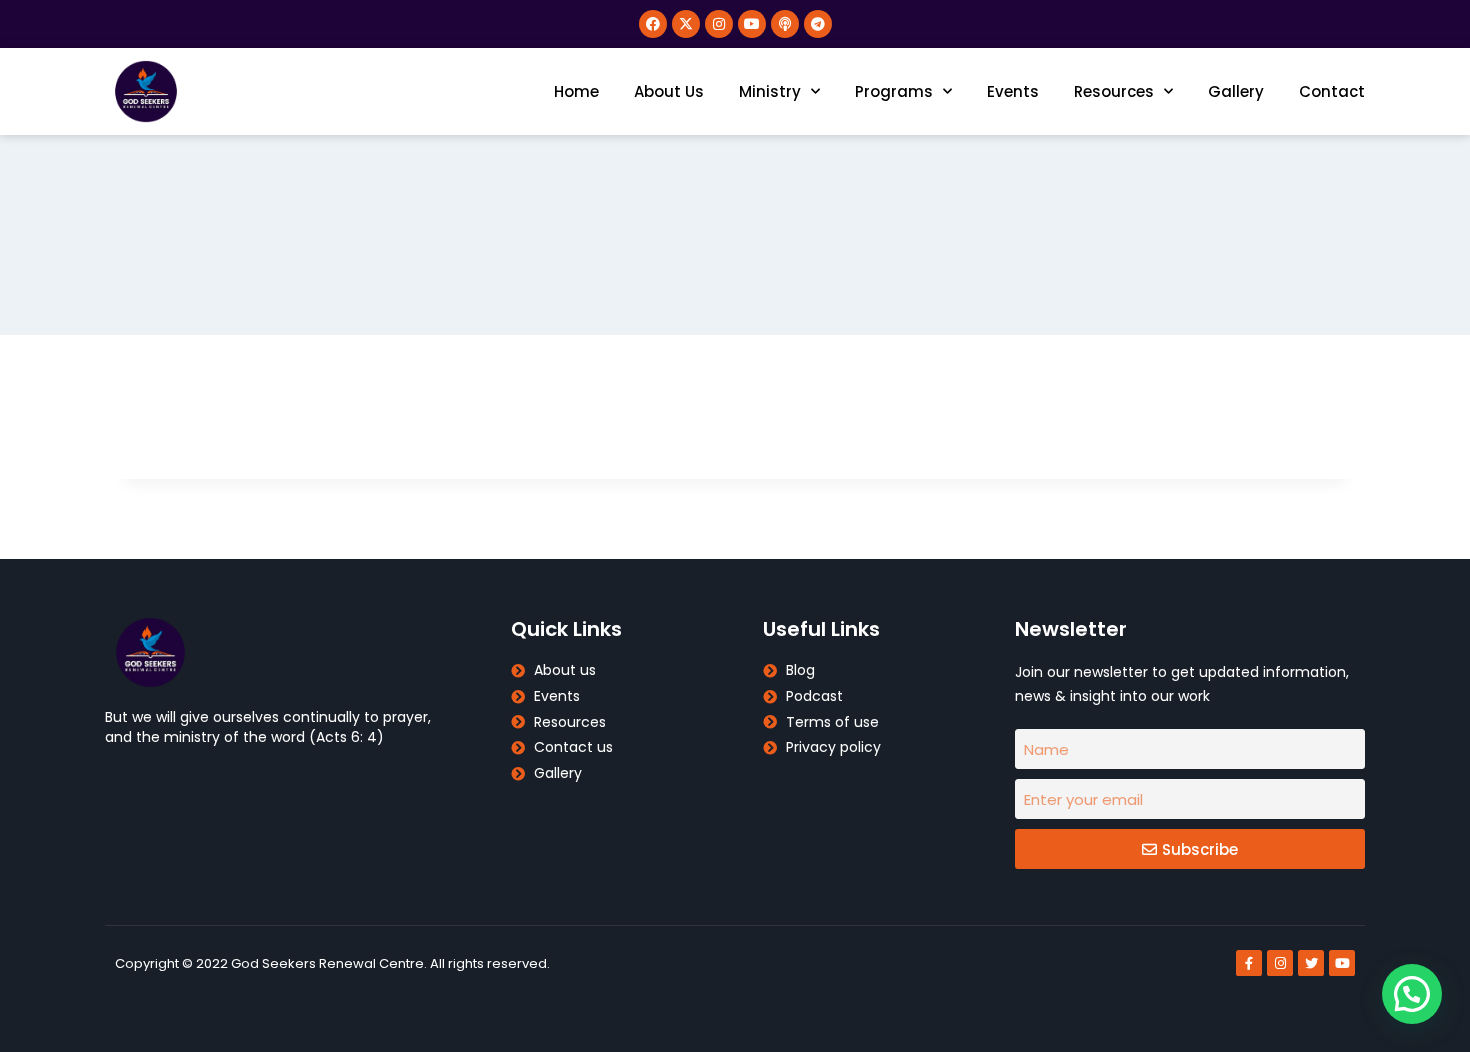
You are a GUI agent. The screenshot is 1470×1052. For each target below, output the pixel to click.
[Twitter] (1311, 963)
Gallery (1236, 91)
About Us (669, 91)
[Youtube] (752, 24)
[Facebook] (653, 24)
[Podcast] (785, 24)
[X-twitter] (686, 24)
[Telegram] (818, 24)
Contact (1332, 91)
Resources (1114, 91)
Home (576, 91)
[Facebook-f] (1249, 963)
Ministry (770, 91)
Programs (894, 91)
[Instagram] (719, 24)
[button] (1412, 994)
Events (1013, 91)
